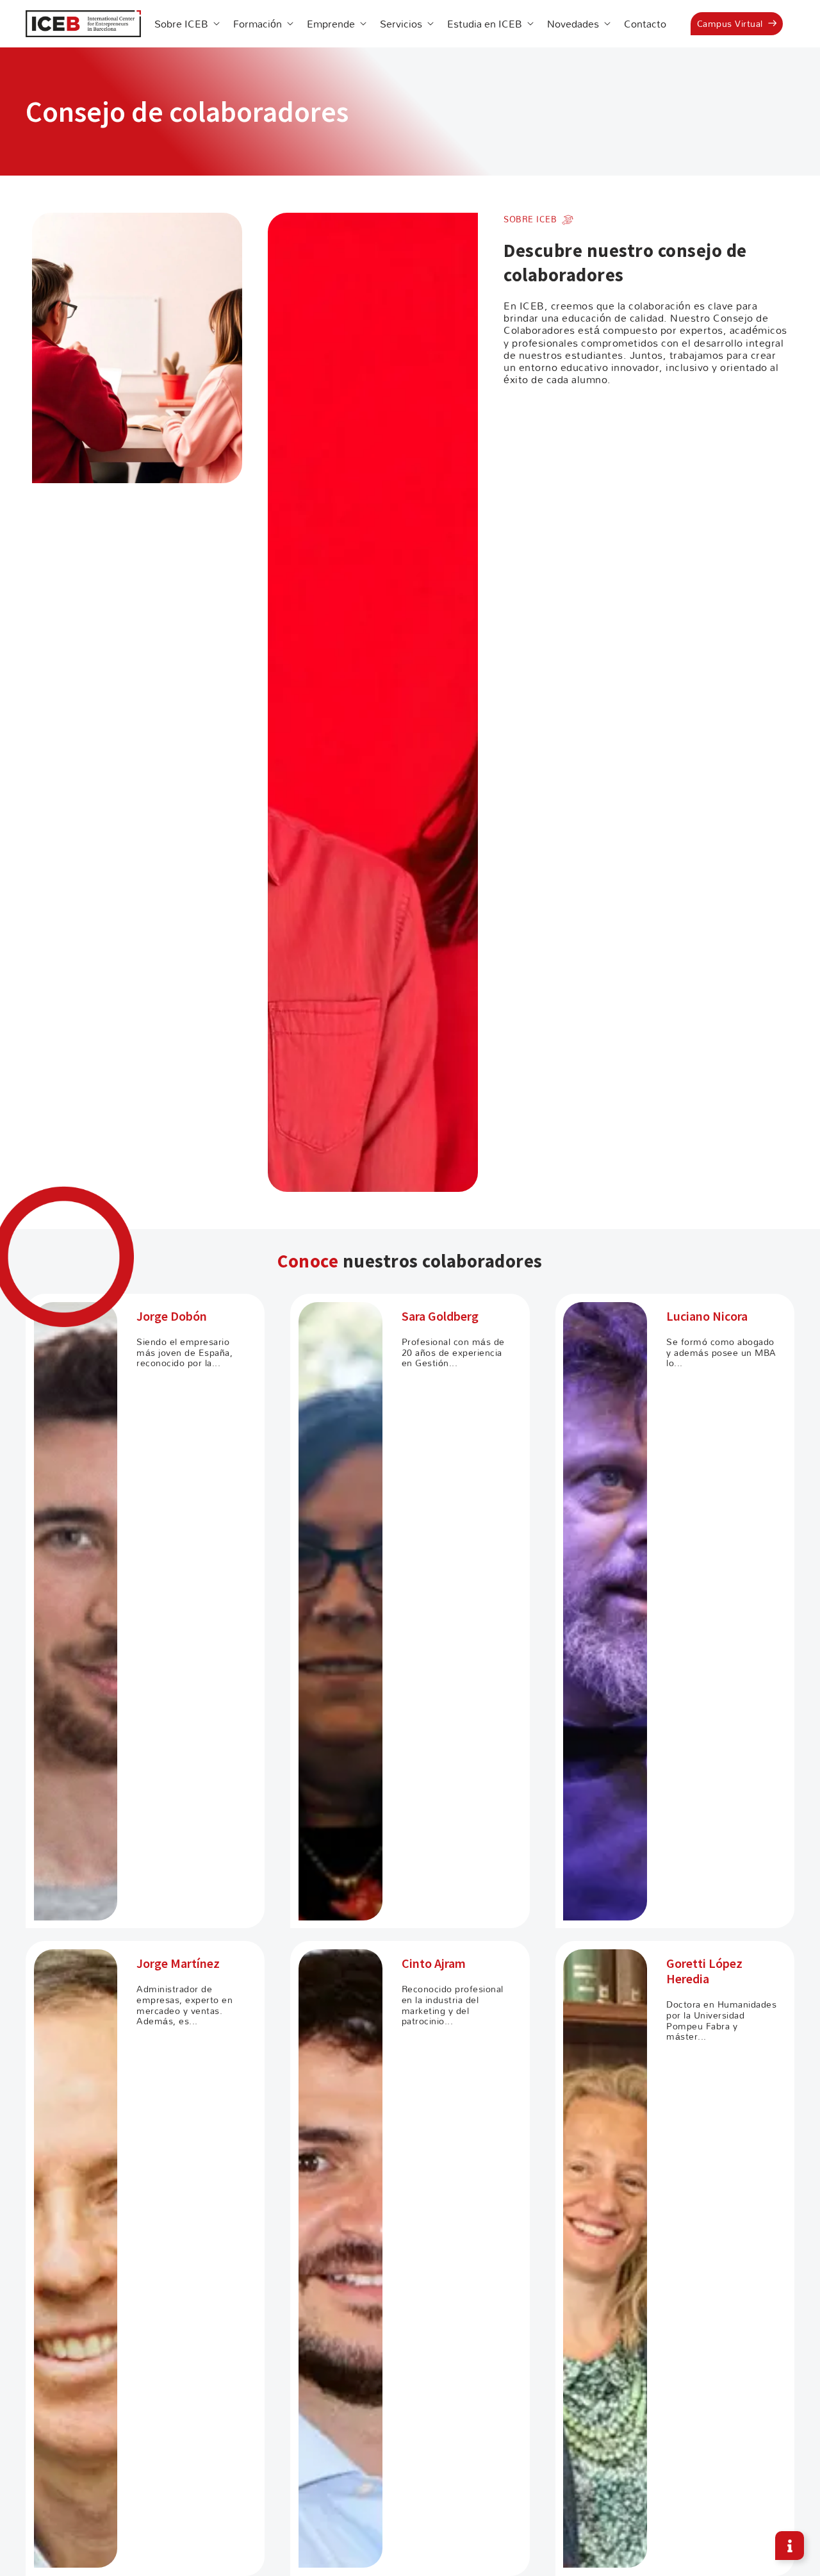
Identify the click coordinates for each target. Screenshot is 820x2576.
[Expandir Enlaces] (790, 2546)
